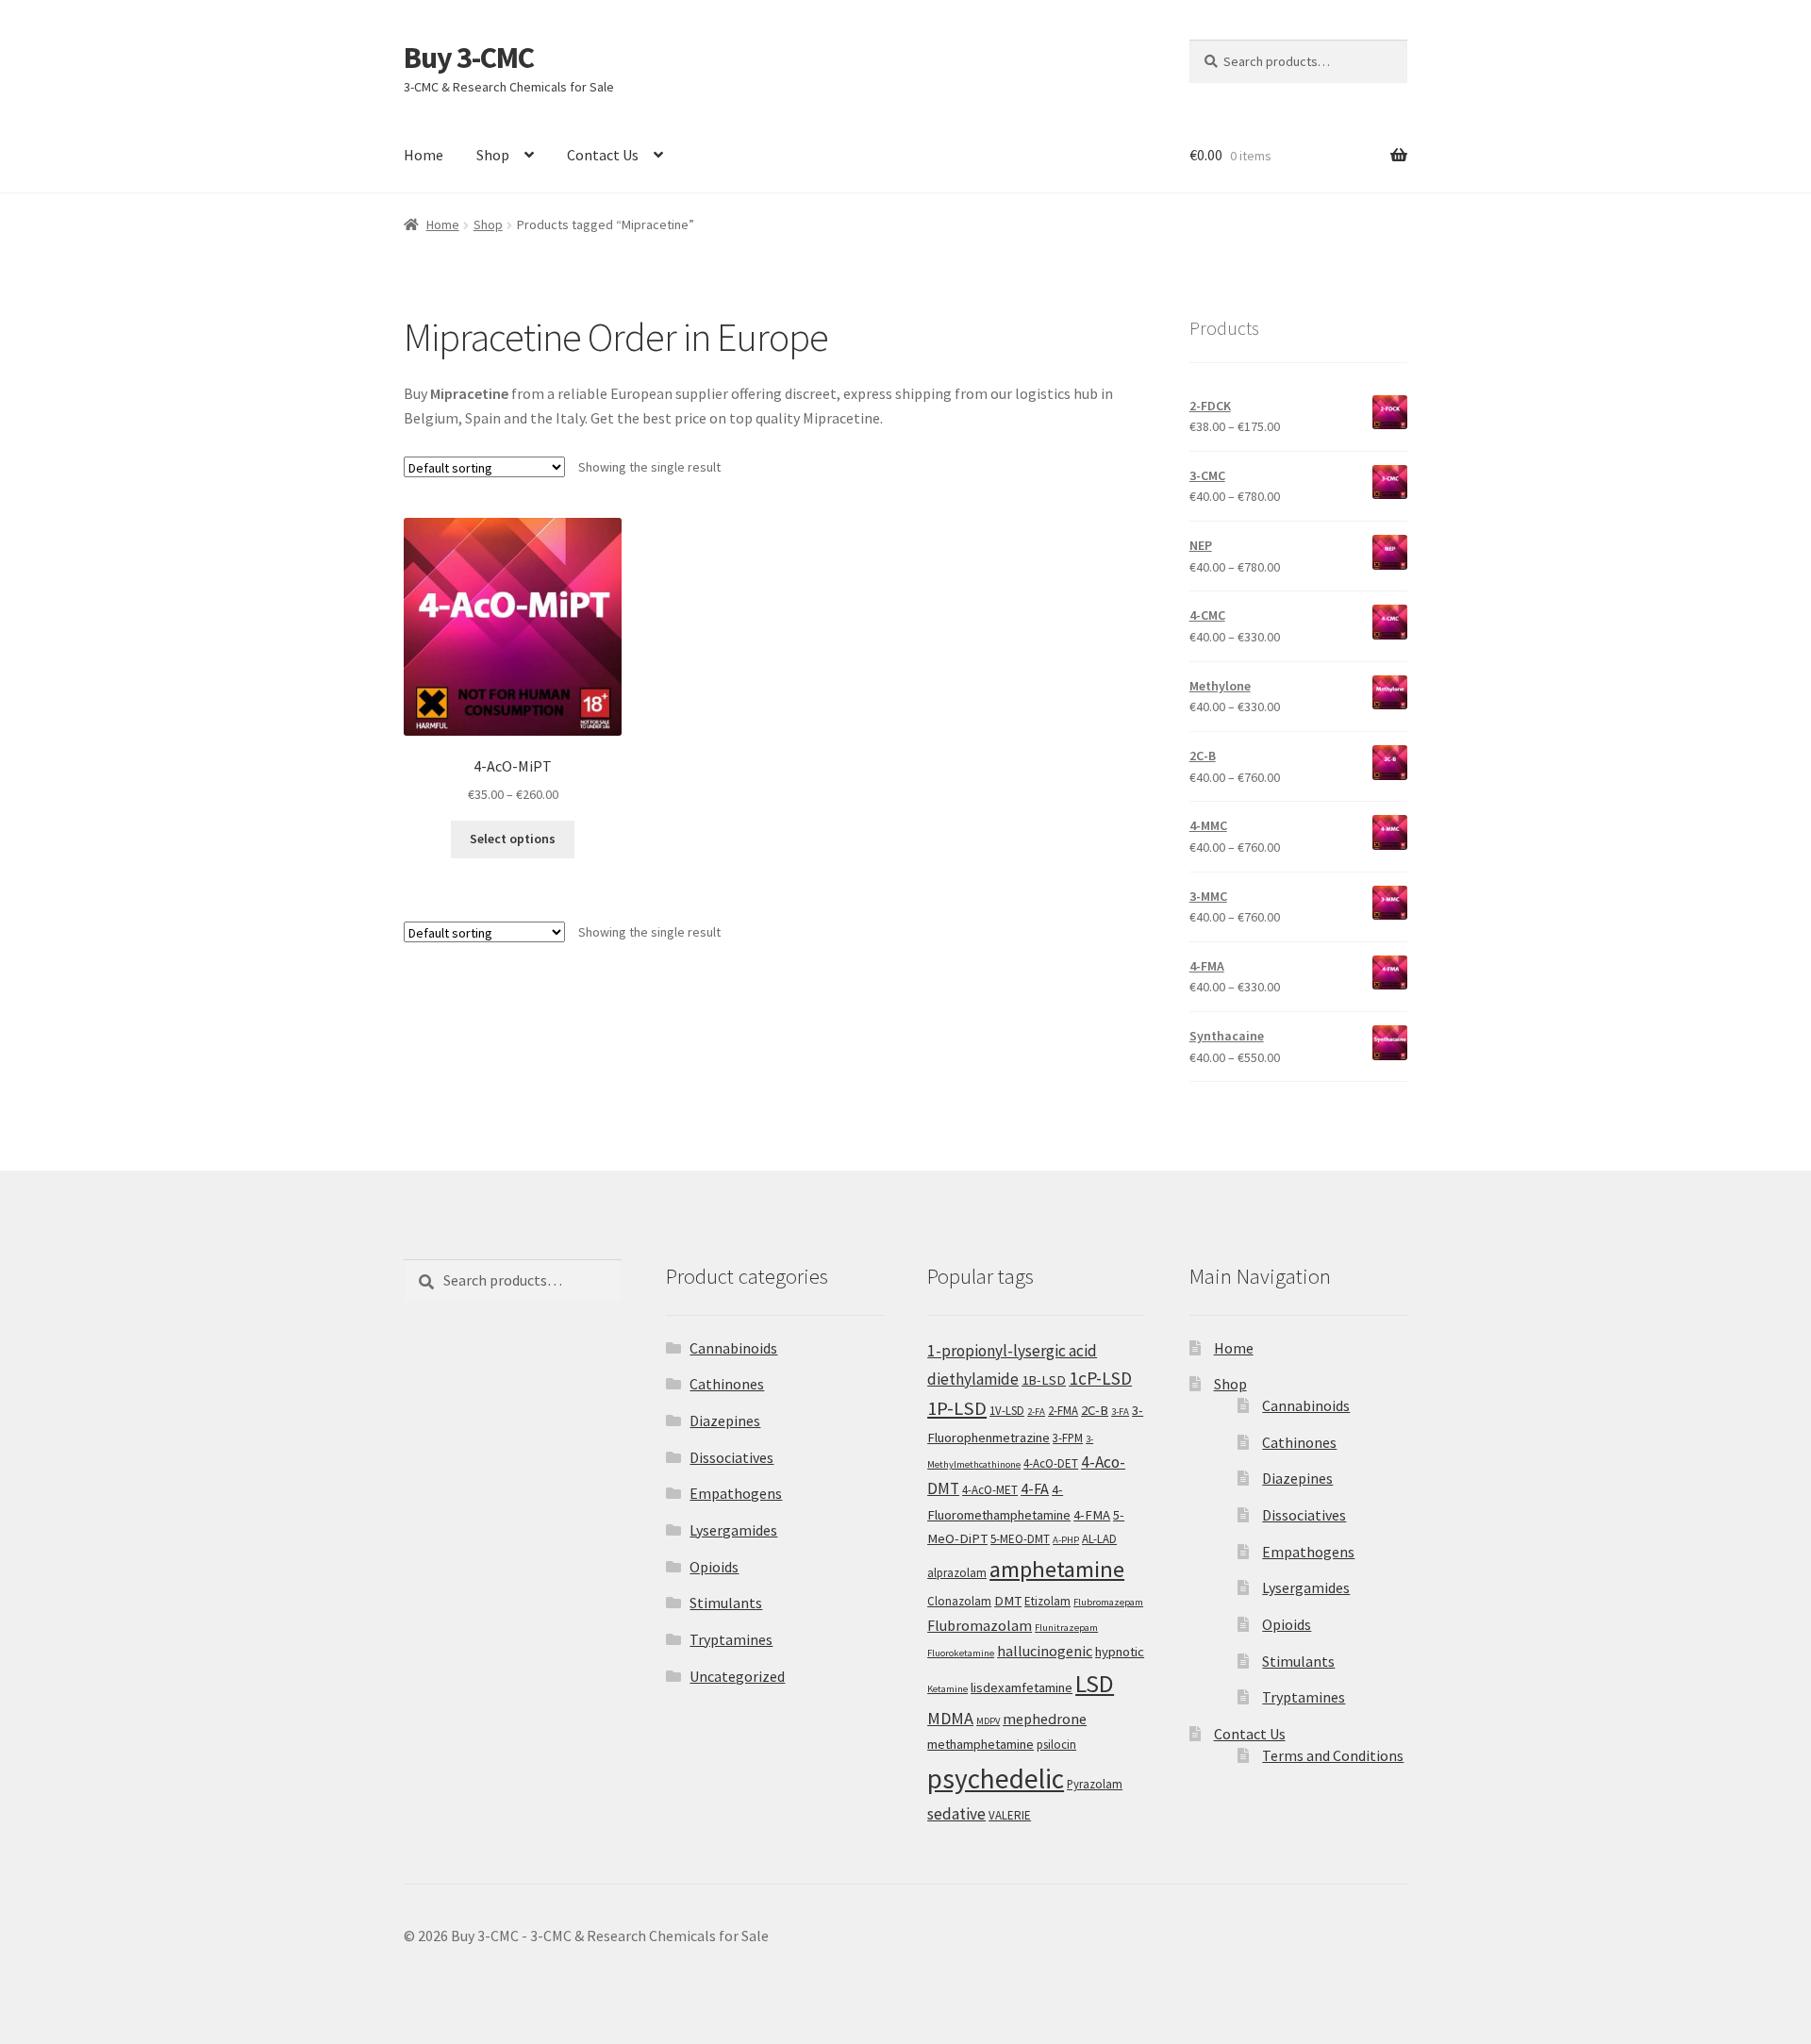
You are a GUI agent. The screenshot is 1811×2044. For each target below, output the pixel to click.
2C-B (1095, 1410)
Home (424, 155)
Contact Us (603, 155)
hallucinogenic (1045, 1651)
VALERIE (1010, 1815)
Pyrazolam (1095, 1784)
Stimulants (726, 1603)
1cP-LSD (1100, 1378)
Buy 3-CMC (469, 58)
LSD (1095, 1683)
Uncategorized (737, 1676)
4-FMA (1092, 1515)
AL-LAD (1099, 1539)
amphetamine (1057, 1569)
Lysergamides (733, 1530)
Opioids (714, 1567)
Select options (513, 839)
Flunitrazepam (1066, 1628)
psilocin (1056, 1745)
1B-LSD (1044, 1380)
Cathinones (727, 1384)
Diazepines (725, 1421)
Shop (493, 155)
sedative (956, 1814)
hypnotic (1120, 1652)
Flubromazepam (1108, 1602)
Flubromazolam (980, 1625)
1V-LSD (1007, 1411)
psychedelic (996, 1778)
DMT (1008, 1601)
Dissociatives (731, 1457)
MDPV (988, 1721)
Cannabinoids (733, 1348)
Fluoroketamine (961, 1653)
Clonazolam (959, 1601)
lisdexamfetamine (1022, 1687)
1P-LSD (957, 1408)
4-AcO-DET (1051, 1463)
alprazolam (957, 1573)
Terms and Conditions (1333, 1755)
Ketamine (947, 1689)
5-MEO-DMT (1020, 1539)
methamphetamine (980, 1744)
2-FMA (1063, 1411)
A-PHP (1066, 1540)
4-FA (1035, 1488)
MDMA (950, 1718)
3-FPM (1068, 1438)
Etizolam (1047, 1601)
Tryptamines (731, 1639)
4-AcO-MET (990, 1490)
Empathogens (736, 1493)
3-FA (1120, 1412)
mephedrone (1045, 1719)
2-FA (1036, 1412)
